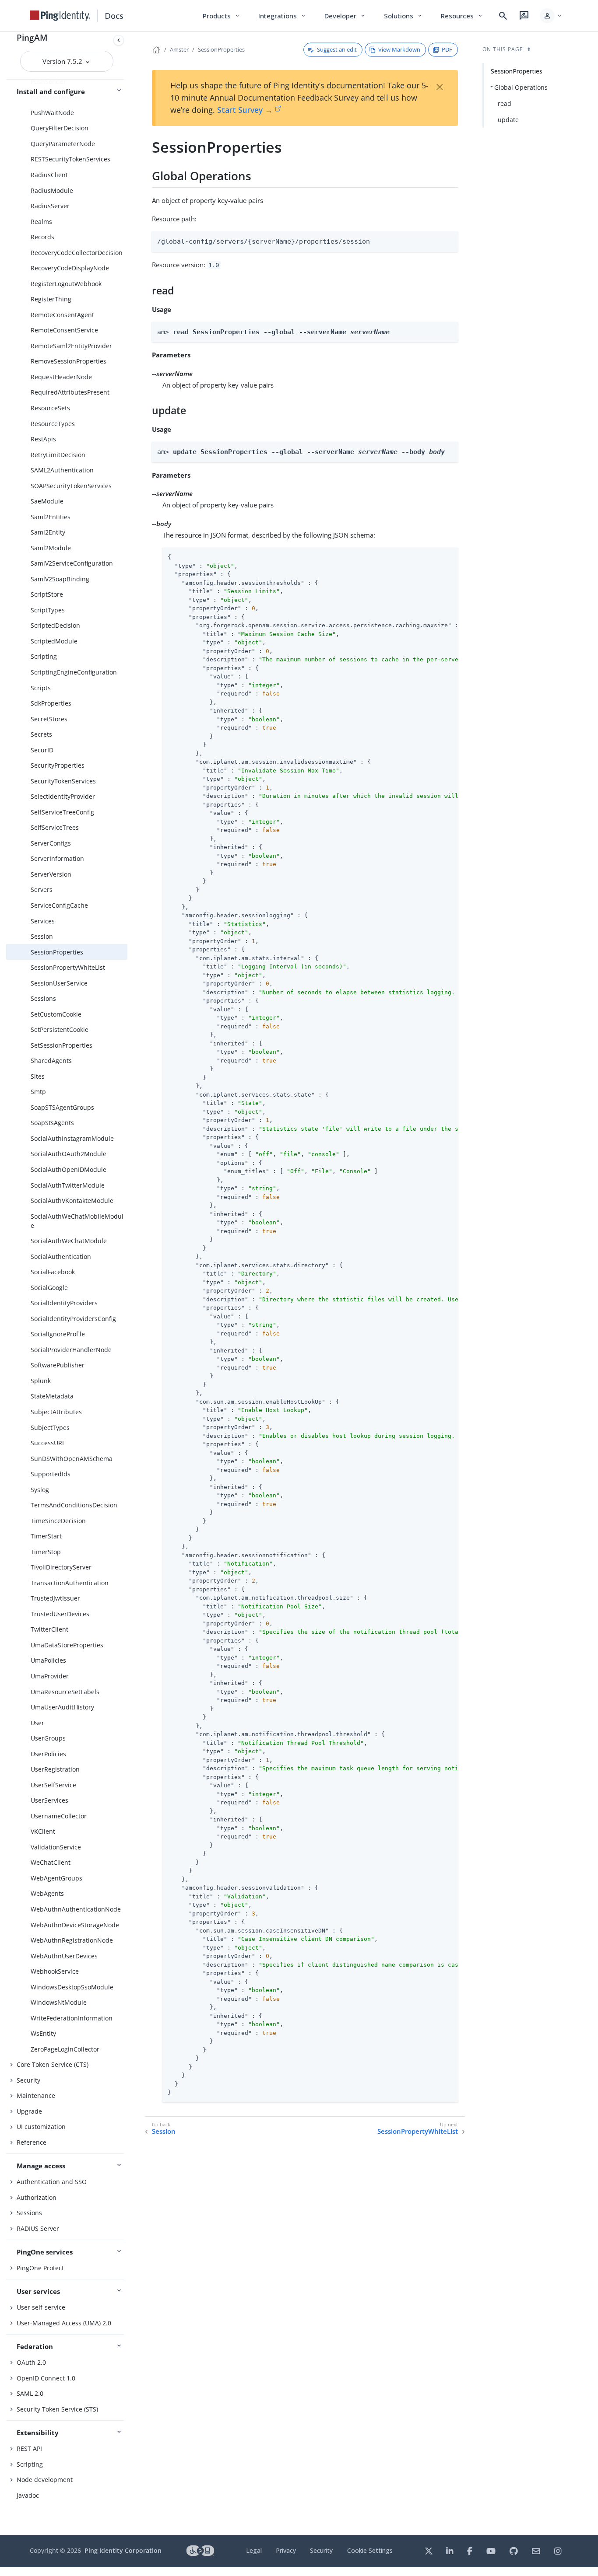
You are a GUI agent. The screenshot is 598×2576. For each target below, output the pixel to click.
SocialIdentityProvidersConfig (73, 1319)
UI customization (41, 2127)
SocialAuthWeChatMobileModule (77, 1221)
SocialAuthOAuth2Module (69, 1154)
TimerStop (46, 1552)
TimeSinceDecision (58, 1521)
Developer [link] (345, 16)
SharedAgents (51, 1061)
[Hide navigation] (119, 40)
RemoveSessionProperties (69, 361)
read (505, 103)
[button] (551, 16)
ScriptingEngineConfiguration (74, 672)
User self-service (41, 2307)
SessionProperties (57, 952)
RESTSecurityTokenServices (70, 159)
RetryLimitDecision (58, 455)
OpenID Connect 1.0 (46, 2378)
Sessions (43, 998)
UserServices (49, 1800)
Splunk (41, 1381)
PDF (447, 49)
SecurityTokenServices (63, 781)
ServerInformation (57, 858)
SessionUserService (59, 983)
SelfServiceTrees (55, 827)
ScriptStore (47, 594)
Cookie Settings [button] (370, 2550)
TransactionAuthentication (70, 1583)
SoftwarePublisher (58, 1365)
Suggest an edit (337, 49)
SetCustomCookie (56, 1014)
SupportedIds (51, 1474)
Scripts (41, 688)
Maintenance (36, 2095)
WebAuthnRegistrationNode (72, 1940)
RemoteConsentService (64, 330)
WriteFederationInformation (72, 2018)
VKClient (43, 1831)
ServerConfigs (51, 843)
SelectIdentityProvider (63, 796)
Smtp (38, 1092)
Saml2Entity (48, 532)
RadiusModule (52, 190)
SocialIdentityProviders (64, 1303)
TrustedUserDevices (60, 1614)
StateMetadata (52, 1396)
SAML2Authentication (62, 470)
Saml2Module (51, 548)
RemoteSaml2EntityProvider (71, 346)
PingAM (32, 37)
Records (42, 237)
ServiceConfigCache (59, 905)
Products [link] (222, 16)
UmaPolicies (48, 1660)
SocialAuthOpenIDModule (69, 1169)
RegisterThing (51, 299)
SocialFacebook (53, 1272)
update (508, 120)
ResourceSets (50, 408)
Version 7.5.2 (63, 61)
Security (28, 2080)
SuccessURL (48, 1443)
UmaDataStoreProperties (67, 1645)
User (37, 1723)
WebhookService (55, 1971)
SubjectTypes (50, 1428)
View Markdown (399, 49)
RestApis (43, 439)
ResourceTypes (53, 424)
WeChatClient (51, 1862)
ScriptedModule (54, 641)
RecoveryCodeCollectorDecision (77, 253)
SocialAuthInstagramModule (72, 1138)
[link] (60, 16)
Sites (38, 1076)
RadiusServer (50, 206)
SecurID (42, 750)
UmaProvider (50, 1676)
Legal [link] (254, 2550)
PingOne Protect (40, 2268)
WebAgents (47, 1893)
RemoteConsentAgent (62, 315)
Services (43, 921)
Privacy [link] (286, 2550)
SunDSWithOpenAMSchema (72, 1459)
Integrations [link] (283, 16)
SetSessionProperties (62, 1045)
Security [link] (321, 2550)
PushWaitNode (52, 113)
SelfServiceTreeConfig (62, 812)
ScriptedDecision (55, 625)
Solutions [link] (404, 16)
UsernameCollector (59, 1816)
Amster (179, 49)
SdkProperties (51, 703)
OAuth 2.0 (31, 2362)
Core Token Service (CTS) (53, 2064)
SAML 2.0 (30, 2393)
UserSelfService (53, 1785)
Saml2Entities (51, 517)
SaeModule (47, 501)
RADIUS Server (38, 2228)
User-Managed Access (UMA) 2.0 (64, 2323)
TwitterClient (49, 1629)
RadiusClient (49, 175)
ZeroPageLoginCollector (65, 2049)
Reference (32, 2142)
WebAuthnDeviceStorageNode (75, 1925)
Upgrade (29, 2111)
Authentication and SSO (52, 2182)
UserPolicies (48, 1754)
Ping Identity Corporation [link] (123, 2550)
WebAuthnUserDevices (64, 1956)
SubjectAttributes (56, 1412)
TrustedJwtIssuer (55, 1598)
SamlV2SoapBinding (60, 579)
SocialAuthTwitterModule (68, 1185)
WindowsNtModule (59, 2002)
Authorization (37, 2197)
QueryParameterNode (63, 144)
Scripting (44, 656)
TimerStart (46, 1536)
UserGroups (48, 1738)
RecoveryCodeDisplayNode (70, 268)
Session (42, 936)
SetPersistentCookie (60, 1029)
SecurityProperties (58, 765)
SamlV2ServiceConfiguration (72, 563)
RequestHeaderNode (61, 377)
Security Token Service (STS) (57, 2409)
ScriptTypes (48, 610)
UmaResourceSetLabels (65, 1692)
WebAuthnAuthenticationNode (76, 1909)
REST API (29, 2448)
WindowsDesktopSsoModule (72, 1987)
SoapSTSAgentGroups (62, 1107)
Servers (42, 890)
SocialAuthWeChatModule (69, 1241)
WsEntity (43, 2033)
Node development (45, 2480)
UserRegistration (55, 1769)
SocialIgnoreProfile (58, 1334)
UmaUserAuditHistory (62, 1707)
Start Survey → (245, 110)
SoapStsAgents (52, 1123)
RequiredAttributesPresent (70, 392)
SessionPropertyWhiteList (68, 967)
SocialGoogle (49, 1288)
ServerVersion (51, 874)
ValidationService (56, 1847)
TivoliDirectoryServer (61, 1567)
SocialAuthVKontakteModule (72, 1201)
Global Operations (521, 87)
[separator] (127, 1283)
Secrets (41, 734)
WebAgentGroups (56, 1878)
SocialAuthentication (61, 1257)
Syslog (40, 1490)
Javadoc (28, 2495)
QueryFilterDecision (60, 128)
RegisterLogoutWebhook (66, 284)
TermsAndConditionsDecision (74, 1505)
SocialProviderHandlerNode (71, 1350)
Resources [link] (462, 16)
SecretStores (49, 719)
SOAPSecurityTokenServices (71, 486)
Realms (41, 222)
